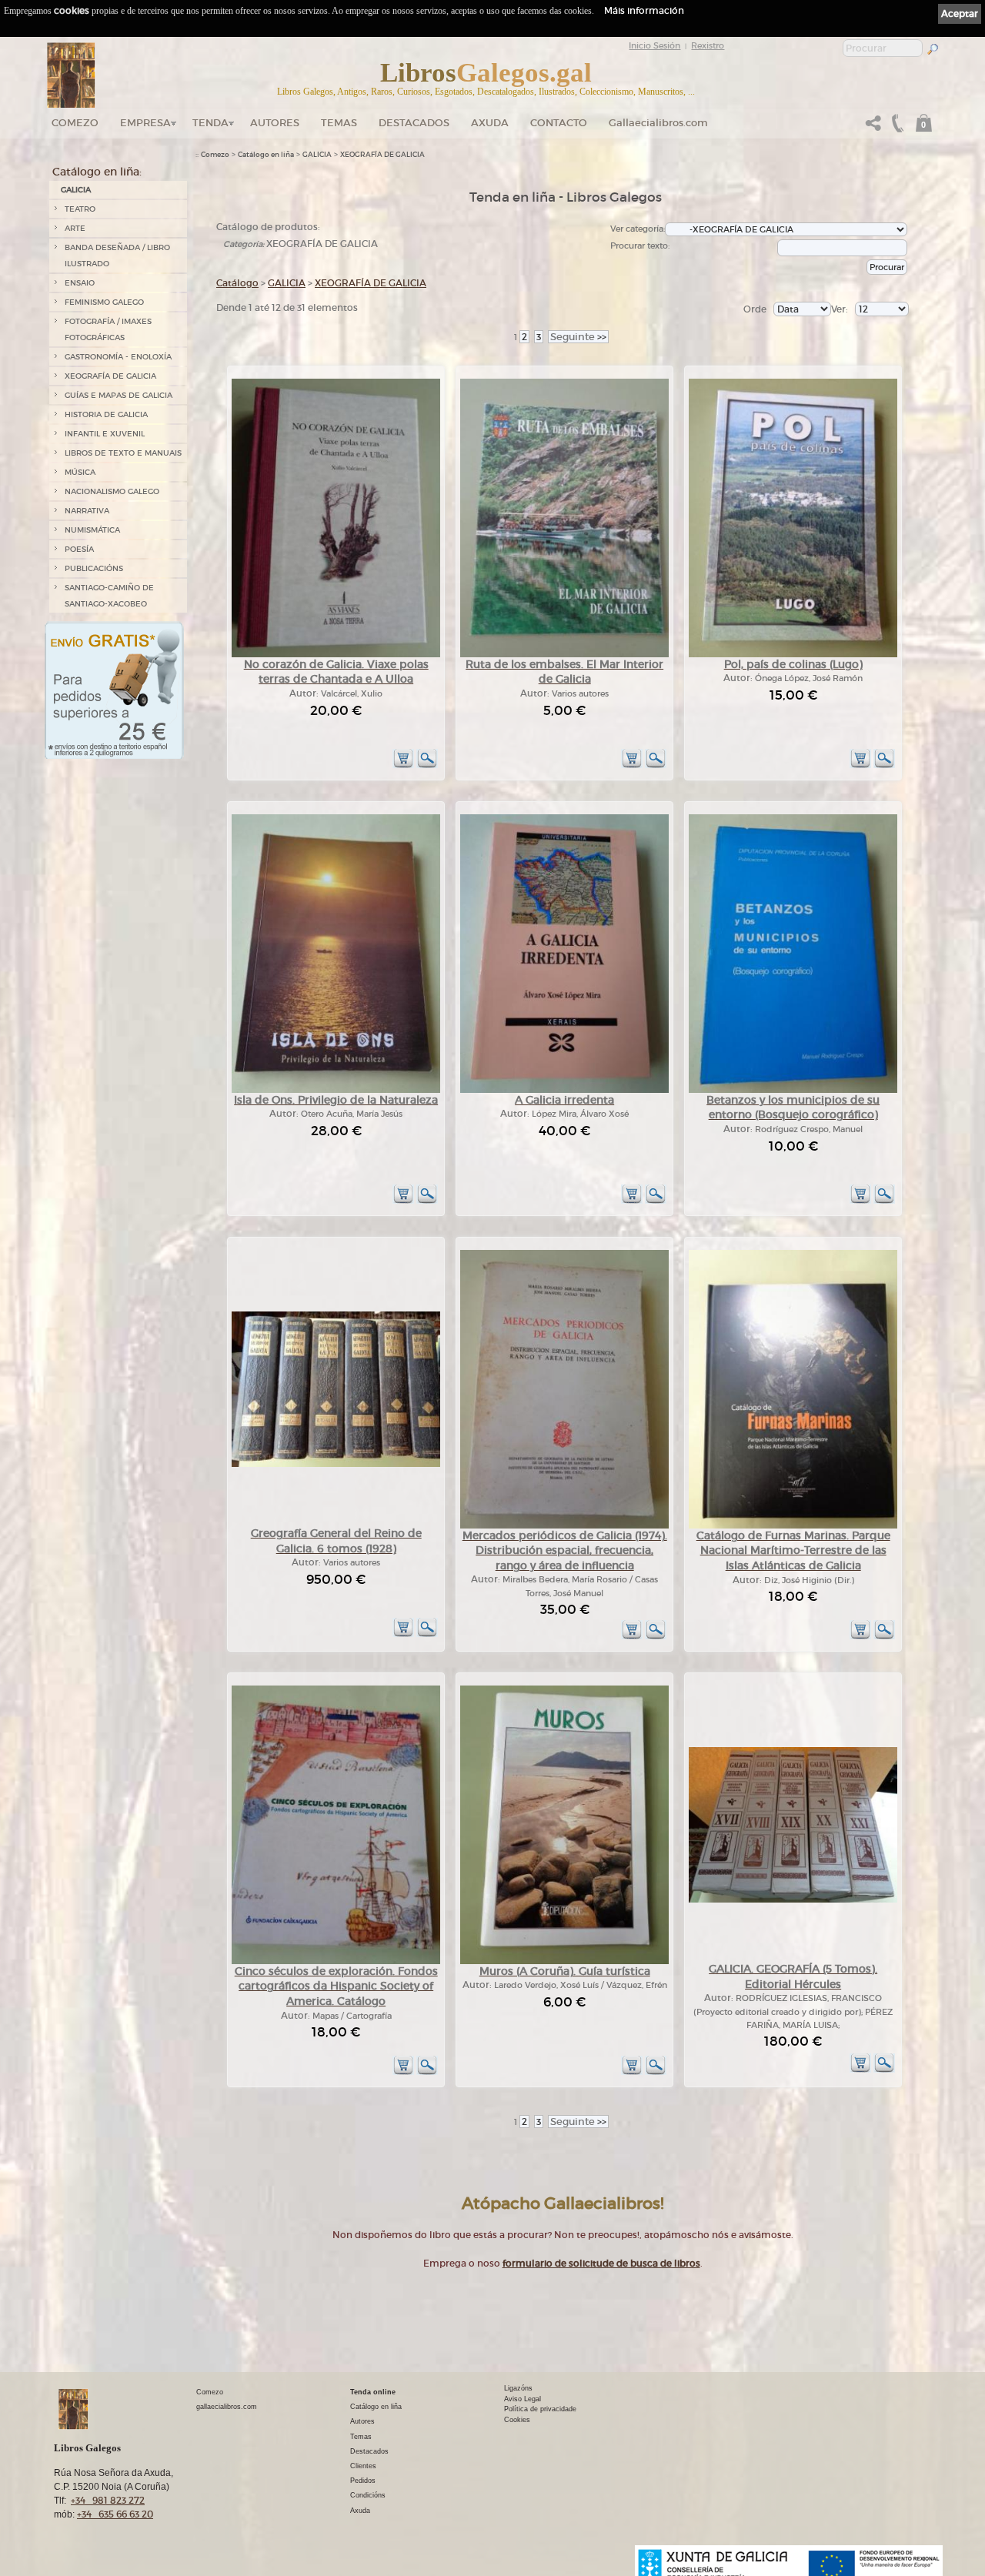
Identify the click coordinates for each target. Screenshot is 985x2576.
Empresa (145, 123)
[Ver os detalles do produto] (427, 765)
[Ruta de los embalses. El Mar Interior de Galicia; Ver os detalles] (564, 655)
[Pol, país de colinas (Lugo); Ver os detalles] (793, 655)
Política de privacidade (540, 2409)
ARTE (75, 228)
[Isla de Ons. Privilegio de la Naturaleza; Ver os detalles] (336, 1090)
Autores (275, 123)
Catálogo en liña (266, 155)
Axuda (490, 123)
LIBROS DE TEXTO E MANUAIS (123, 453)
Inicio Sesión (654, 45)
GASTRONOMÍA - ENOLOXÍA (118, 357)
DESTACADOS (414, 123)
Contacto (559, 123)
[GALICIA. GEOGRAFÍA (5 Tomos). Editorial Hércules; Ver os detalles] (793, 1900)
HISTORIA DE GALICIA (106, 414)
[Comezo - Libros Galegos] (71, 75)
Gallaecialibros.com (658, 123)
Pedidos (363, 2481)
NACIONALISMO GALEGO (112, 491)
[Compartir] (873, 127)
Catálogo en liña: (97, 172)
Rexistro (708, 45)
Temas (339, 123)
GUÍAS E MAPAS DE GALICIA (119, 395)
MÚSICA (80, 472)
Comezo (75, 123)
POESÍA (79, 549)
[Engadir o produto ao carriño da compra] (403, 765)
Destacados (369, 2451)
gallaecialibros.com (227, 2407)
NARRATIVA (87, 511)
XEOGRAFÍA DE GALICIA (110, 376)
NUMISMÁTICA (92, 530)
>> (578, 337)
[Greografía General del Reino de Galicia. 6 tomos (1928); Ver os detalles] (336, 1464)
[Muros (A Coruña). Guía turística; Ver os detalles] (564, 1961)
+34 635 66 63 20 (115, 2514)
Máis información (644, 10)
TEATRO (80, 209)
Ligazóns (518, 2388)
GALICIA (76, 190)
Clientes (363, 2466)
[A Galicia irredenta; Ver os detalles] (564, 1090)
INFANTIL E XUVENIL (105, 434)
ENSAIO (80, 283)
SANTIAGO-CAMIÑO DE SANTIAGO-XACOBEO (109, 596)
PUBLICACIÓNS (94, 568)
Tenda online (373, 2392)
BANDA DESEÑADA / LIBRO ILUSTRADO (117, 256)
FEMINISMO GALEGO (104, 302)
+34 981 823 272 (108, 2500)
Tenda (210, 123)
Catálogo (237, 283)
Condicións (368, 2495)
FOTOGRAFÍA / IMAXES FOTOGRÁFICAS (108, 329)
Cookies (517, 2420)
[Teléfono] (896, 127)
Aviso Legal (523, 2399)
